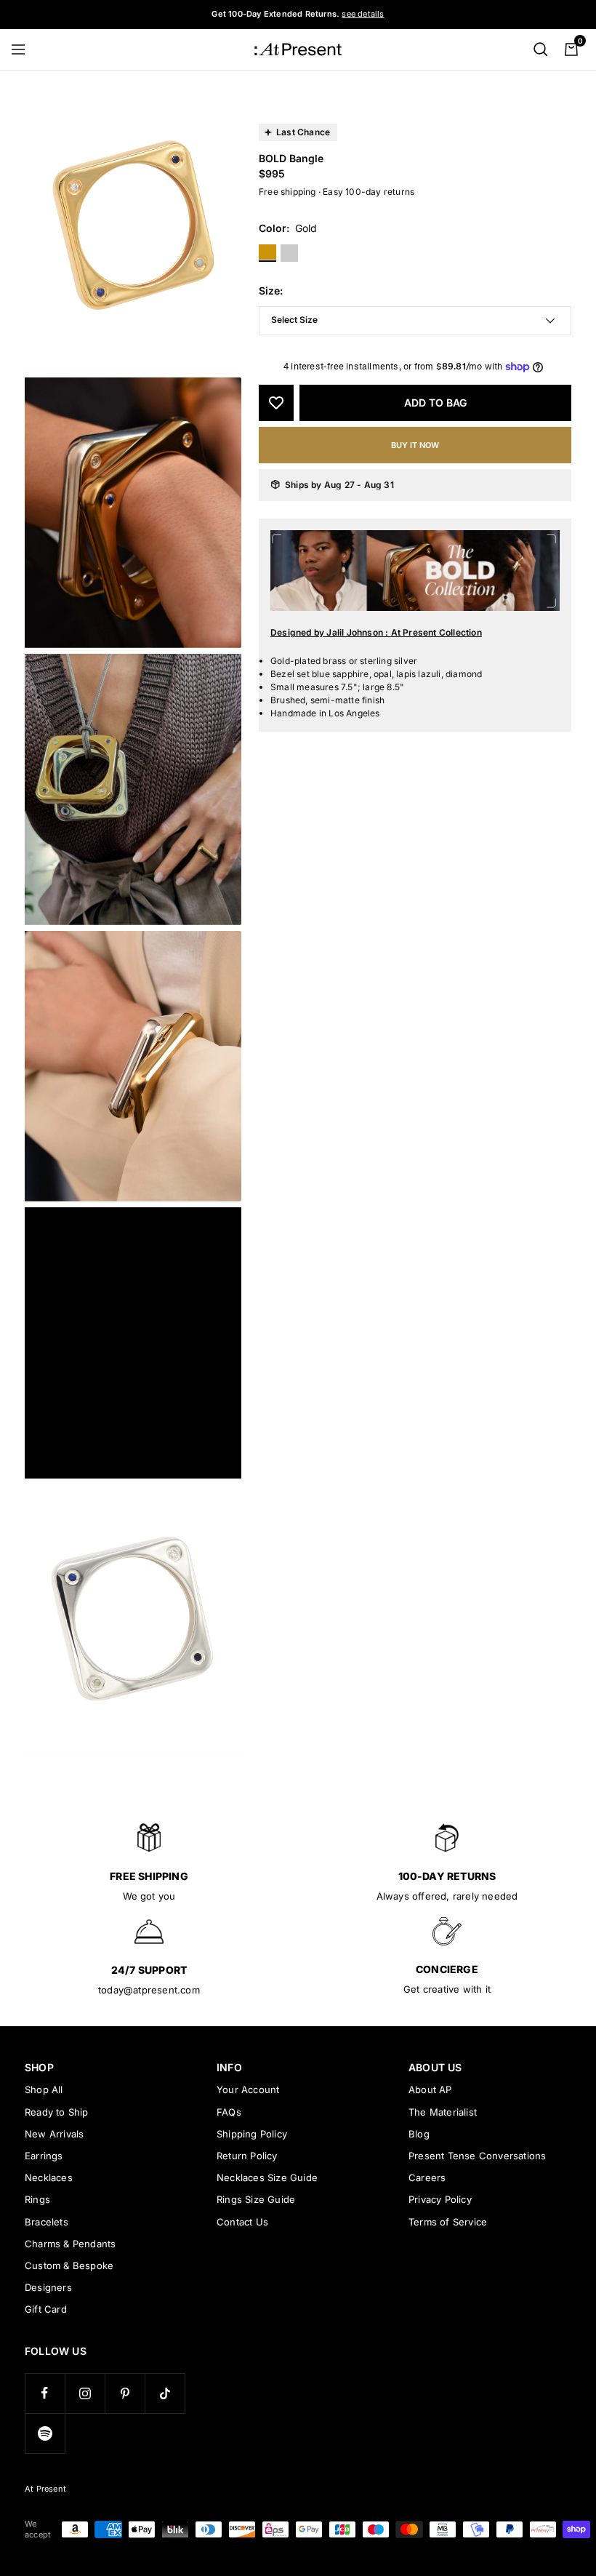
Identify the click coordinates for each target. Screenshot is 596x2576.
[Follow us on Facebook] (45, 2393)
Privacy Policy (440, 2199)
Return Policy (247, 2156)
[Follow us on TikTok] (165, 2393)
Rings (37, 2199)
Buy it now (415, 445)
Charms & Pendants (70, 2244)
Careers (427, 2177)
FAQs (229, 2112)
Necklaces (49, 2177)
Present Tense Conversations (477, 2156)
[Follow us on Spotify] (45, 2433)
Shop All (44, 2089)
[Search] (541, 49)
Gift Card (46, 2309)
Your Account (248, 2089)
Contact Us (242, 2222)
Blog (419, 2134)
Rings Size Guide (256, 2199)
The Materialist (443, 2112)
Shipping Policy (252, 2134)
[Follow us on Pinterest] (125, 2393)
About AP (430, 2089)
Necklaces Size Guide (267, 2177)
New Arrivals (54, 2134)
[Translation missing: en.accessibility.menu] (25, 49)
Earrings (44, 2156)
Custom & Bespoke (69, 2265)
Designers (48, 2287)
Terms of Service (448, 2222)
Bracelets (47, 2222)
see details (363, 14)
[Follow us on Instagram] (85, 2393)
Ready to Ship (57, 2112)
